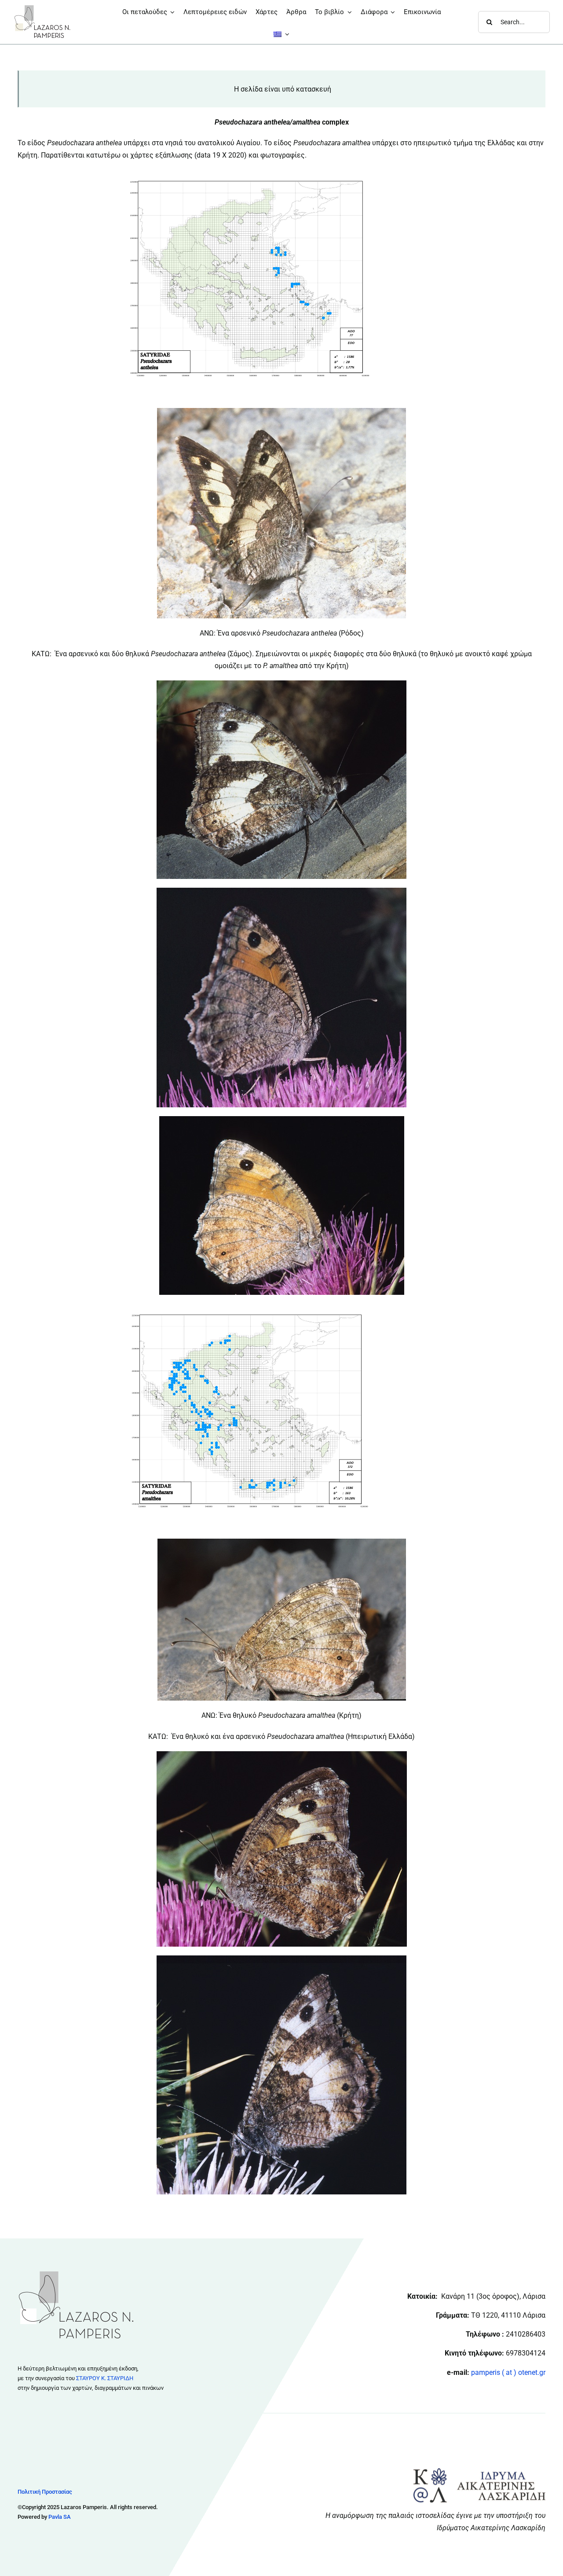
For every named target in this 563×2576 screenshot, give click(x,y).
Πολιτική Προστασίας (45, 2492)
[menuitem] (281, 34)
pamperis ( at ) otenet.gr (508, 2372)
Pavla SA (60, 2517)
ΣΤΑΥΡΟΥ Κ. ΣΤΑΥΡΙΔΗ (105, 2378)
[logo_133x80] (42, 8)
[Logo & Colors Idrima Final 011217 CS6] (479, 2471)
